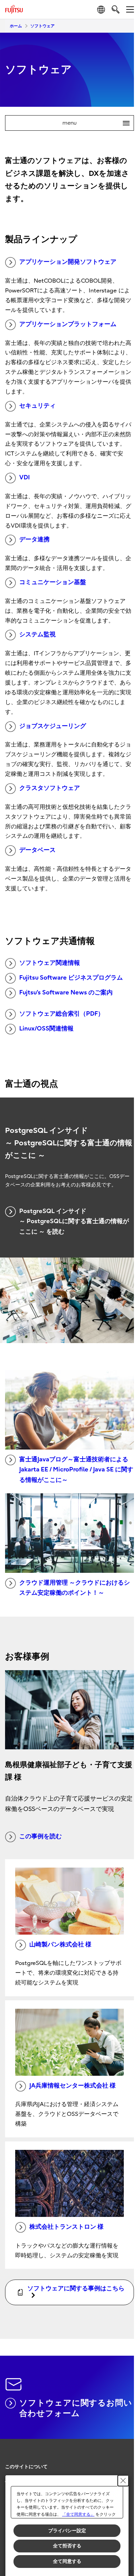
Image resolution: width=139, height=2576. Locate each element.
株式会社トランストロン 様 (66, 2227)
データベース (37, 850)
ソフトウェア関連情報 (50, 963)
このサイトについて (26, 2467)
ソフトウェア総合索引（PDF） (62, 1014)
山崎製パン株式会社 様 (60, 1945)
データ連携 (34, 539)
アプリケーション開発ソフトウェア (68, 262)
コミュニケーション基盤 (53, 582)
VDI (24, 478)
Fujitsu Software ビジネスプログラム (71, 978)
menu (93, 123)
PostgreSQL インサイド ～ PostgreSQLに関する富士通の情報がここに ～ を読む (74, 1221)
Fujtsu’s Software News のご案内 (66, 993)
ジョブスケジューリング (53, 726)
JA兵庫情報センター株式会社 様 (73, 2086)
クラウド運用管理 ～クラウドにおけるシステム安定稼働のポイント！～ (75, 1588)
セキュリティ (37, 406)
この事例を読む (40, 1836)
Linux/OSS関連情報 (46, 1029)
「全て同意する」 (78, 2514)
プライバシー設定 (67, 2531)
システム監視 (37, 634)
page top (122, 2461)
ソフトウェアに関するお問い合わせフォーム (76, 2408)
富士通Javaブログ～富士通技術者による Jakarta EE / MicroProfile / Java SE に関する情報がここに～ (76, 1470)
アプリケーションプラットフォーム (68, 324)
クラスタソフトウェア (50, 788)
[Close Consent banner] (123, 2481)
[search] (116, 9)
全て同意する (67, 2561)
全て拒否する (67, 2546)
